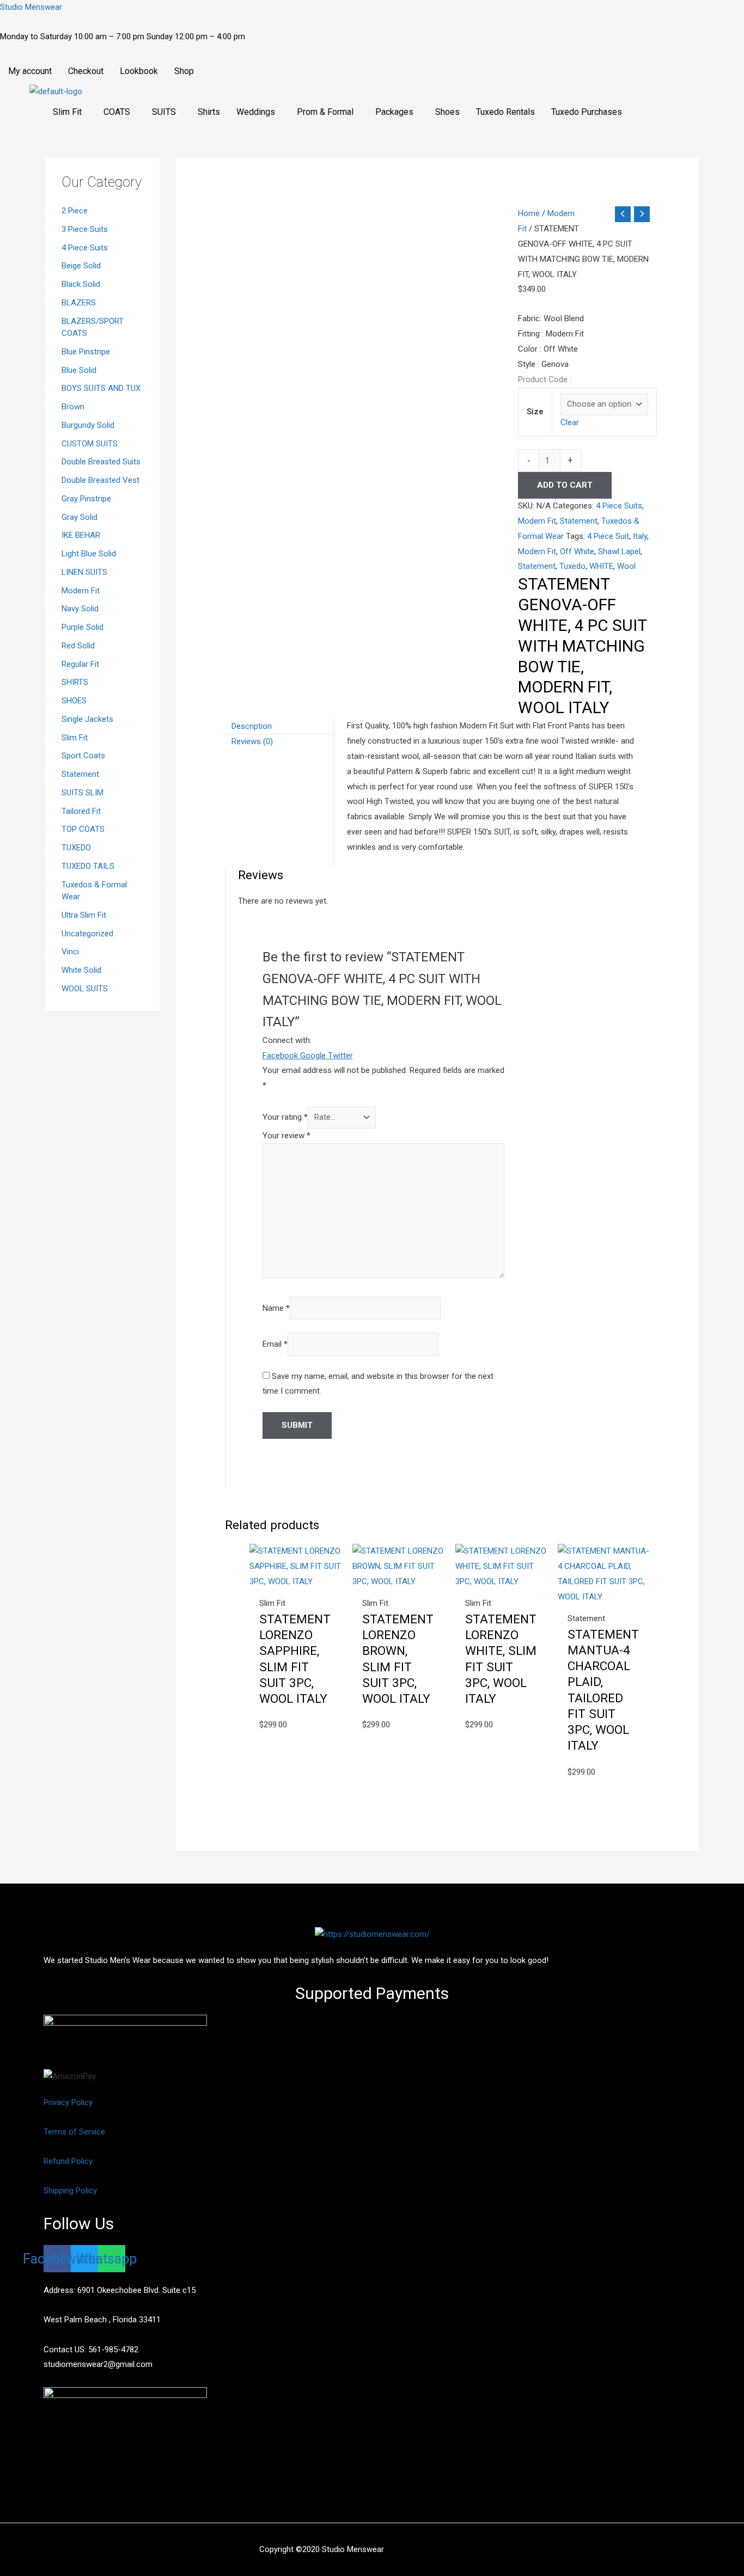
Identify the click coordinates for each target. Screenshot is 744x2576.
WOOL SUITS (85, 989)
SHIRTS (75, 682)
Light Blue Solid (89, 554)
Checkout (86, 71)
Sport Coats (83, 756)
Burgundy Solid (88, 425)
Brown (73, 407)
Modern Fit (81, 591)
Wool (626, 566)
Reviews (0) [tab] (252, 741)
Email (275, 1344)
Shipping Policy (70, 2191)
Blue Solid (79, 370)
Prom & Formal (325, 112)
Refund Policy (68, 2161)
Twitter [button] (340, 1056)
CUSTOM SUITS (90, 444)
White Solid (81, 970)
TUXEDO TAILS (88, 866)
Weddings (256, 112)
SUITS (164, 112)
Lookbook (139, 71)
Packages (394, 112)
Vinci (70, 952)
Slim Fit (67, 112)
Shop (184, 71)
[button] (70, 112)
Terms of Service (74, 2132)
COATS (117, 112)
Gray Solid (80, 517)
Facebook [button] (281, 1056)
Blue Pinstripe (86, 352)
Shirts (209, 112)
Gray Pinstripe (86, 499)
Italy (640, 536)
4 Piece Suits (85, 248)
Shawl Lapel (619, 551)
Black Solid (81, 284)
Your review (286, 1136)
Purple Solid (83, 627)
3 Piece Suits (85, 229)
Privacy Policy (68, 2102)
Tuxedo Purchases (587, 112)
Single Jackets (87, 719)
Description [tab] (252, 726)
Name (276, 1308)
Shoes (447, 112)
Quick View (295, 1580)
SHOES (74, 701)
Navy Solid (80, 609)
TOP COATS (83, 829)
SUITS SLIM (83, 793)
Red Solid (78, 646)
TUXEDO (76, 848)
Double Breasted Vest (100, 480)
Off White (577, 551)
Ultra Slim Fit (84, 915)
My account (30, 71)
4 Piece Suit (608, 536)
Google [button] (314, 1056)
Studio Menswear (31, 7)
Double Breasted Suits (101, 462)
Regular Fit (80, 664)
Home (529, 213)
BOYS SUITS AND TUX (101, 388)
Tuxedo (572, 566)
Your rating (285, 1117)
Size (535, 412)
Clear (570, 422)
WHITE (601, 566)
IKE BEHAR (81, 535)
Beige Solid (81, 266)
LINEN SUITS (84, 572)
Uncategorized (87, 934)
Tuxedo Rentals (505, 112)
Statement (80, 774)
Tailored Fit (81, 811)
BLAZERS (79, 303)
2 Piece (75, 211)
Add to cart (565, 485)
